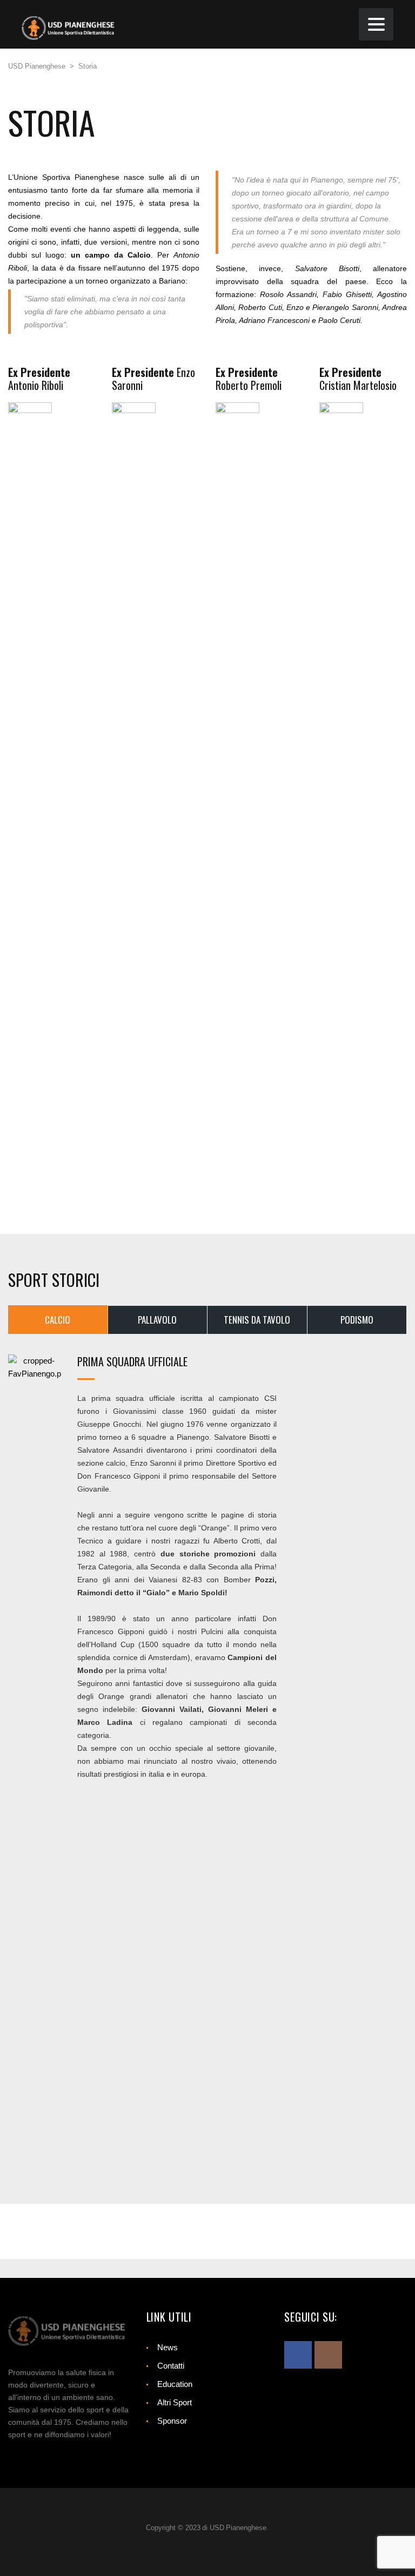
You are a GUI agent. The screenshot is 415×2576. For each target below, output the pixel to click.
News (168, 2347)
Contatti (171, 2366)
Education (175, 2384)
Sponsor (172, 2421)
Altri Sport (175, 2402)
